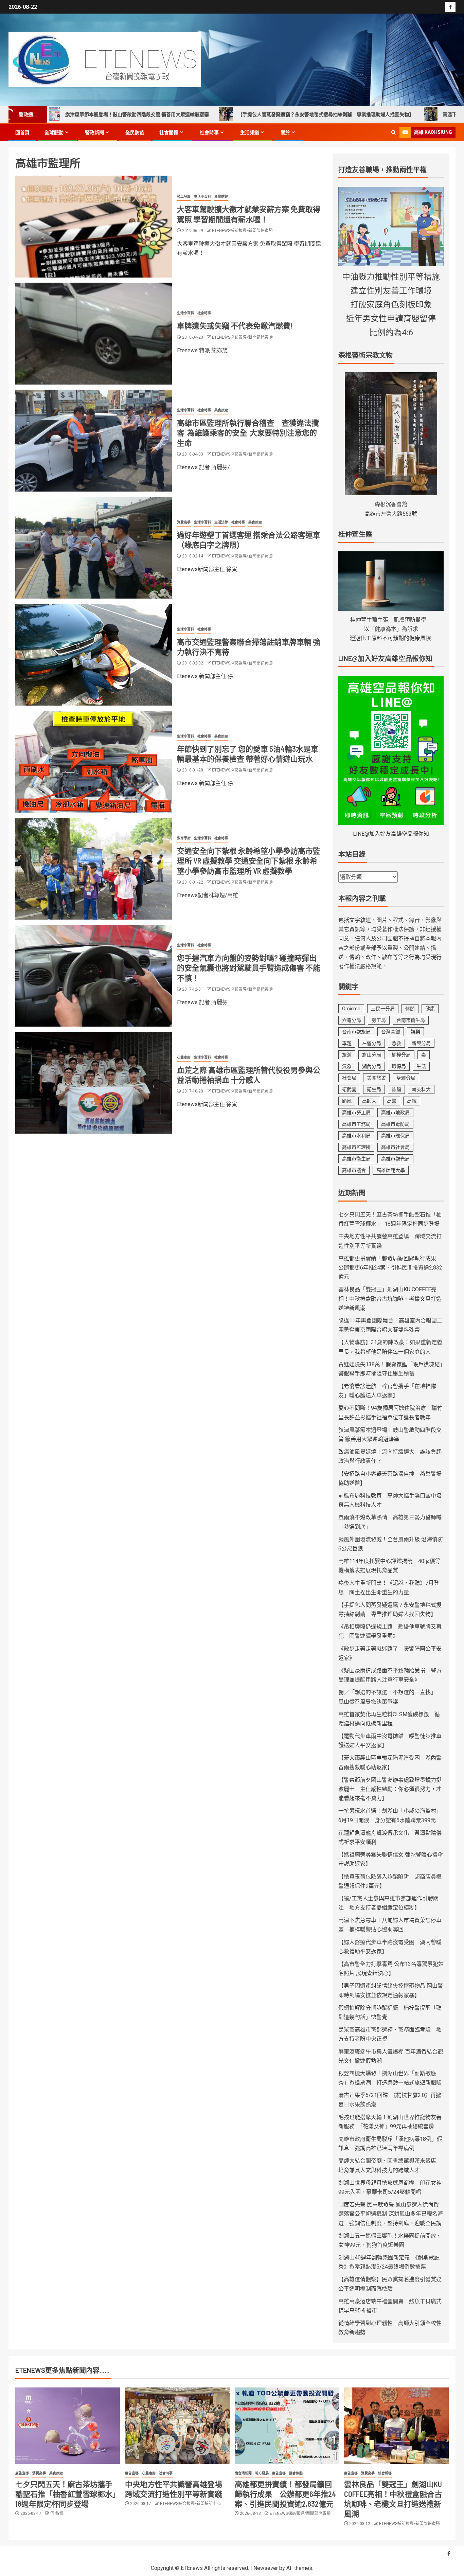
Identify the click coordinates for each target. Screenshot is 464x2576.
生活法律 (221, 522)
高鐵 (412, 1101)
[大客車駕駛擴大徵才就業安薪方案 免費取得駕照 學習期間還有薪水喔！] (94, 227)
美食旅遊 (221, 410)
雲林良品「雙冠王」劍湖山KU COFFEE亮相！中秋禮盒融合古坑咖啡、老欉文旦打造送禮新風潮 (390, 1299)
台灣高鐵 (391, 1032)
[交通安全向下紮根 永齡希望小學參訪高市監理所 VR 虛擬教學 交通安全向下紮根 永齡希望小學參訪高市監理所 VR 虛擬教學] (94, 869)
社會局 (349, 1078)
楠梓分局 (401, 1055)
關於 (285, 132)
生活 (421, 1066)
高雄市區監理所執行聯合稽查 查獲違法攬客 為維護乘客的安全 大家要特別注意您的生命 (248, 433)
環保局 (399, 1066)
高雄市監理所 (356, 1147)
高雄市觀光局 (395, 1159)
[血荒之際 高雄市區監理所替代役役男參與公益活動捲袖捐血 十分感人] (94, 1083)
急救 (396, 1043)
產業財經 (221, 197)
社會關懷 (169, 132)
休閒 (410, 1009)
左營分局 (372, 1043)
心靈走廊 (184, 1057)
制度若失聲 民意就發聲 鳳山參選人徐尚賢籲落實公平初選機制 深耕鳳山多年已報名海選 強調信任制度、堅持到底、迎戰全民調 (391, 2214)
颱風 (347, 1101)
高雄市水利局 (356, 1136)
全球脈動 (54, 132)
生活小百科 (202, 197)
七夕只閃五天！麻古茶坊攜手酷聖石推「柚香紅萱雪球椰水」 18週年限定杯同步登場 (69, 2494)
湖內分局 (372, 1066)
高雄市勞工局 (356, 1113)
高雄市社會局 (395, 1147)
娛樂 (415, 1032)
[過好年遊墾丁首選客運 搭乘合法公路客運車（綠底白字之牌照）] (94, 548)
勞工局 (379, 1020)
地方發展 (262, 2473)
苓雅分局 (406, 1078)
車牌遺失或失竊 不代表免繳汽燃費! (235, 325)
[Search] (394, 132)
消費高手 (184, 522)
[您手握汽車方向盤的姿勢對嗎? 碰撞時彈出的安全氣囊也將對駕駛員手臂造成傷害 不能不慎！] (94, 976)
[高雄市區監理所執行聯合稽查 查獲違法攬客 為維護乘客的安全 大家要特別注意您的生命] (94, 441)
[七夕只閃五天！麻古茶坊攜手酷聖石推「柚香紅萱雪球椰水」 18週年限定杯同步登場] (68, 2426)
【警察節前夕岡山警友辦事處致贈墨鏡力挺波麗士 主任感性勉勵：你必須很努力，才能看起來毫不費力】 (390, 1789)
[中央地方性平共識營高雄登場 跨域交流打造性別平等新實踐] (177, 2426)
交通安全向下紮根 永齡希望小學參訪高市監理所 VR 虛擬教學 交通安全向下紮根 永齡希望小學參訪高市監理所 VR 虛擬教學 (249, 861)
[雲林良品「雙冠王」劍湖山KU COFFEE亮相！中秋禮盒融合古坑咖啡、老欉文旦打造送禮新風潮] (396, 2426)
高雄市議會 (354, 1170)
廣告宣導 (22, 2473)
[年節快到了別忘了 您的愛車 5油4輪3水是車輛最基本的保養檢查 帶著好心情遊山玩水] (94, 762)
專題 (347, 1043)
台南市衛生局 (411, 1020)
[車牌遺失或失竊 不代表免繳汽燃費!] (94, 334)
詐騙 (396, 1089)
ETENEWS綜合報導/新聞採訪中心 (190, 2504)
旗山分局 (372, 1055)
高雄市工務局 (356, 1124)
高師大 (369, 1101)
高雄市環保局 (395, 1136)
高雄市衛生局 (356, 1159)
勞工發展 (184, 197)
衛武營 (349, 1089)
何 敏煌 (57, 2513)
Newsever (266, 2568)
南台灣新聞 (243, 2473)
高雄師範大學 (391, 1170)
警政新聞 (94, 132)
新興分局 (421, 1043)
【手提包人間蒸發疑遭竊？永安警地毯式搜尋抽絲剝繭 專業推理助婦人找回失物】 (235, 114)
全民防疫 (135, 132)
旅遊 (347, 1055)
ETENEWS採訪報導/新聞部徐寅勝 (242, 231)
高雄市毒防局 (395, 1124)
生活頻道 (250, 132)
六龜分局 (352, 1020)
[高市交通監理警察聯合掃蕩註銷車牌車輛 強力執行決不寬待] (94, 655)
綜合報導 (385, 2473)
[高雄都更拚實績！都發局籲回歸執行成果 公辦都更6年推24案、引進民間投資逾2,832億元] (287, 2426)
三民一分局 (383, 1009)
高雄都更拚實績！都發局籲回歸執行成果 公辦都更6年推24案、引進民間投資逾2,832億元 (390, 1268)
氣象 (347, 1066)
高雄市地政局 (395, 1113)
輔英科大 (421, 1089)
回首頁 (22, 132)
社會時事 (209, 132)
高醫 (392, 1101)
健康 (430, 1009)
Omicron (351, 1009)
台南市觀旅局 (356, 1032)
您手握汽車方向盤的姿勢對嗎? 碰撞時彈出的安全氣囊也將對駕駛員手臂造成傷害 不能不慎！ (249, 968)
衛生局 (374, 1089)
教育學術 (184, 838)
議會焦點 (296, 2473)
